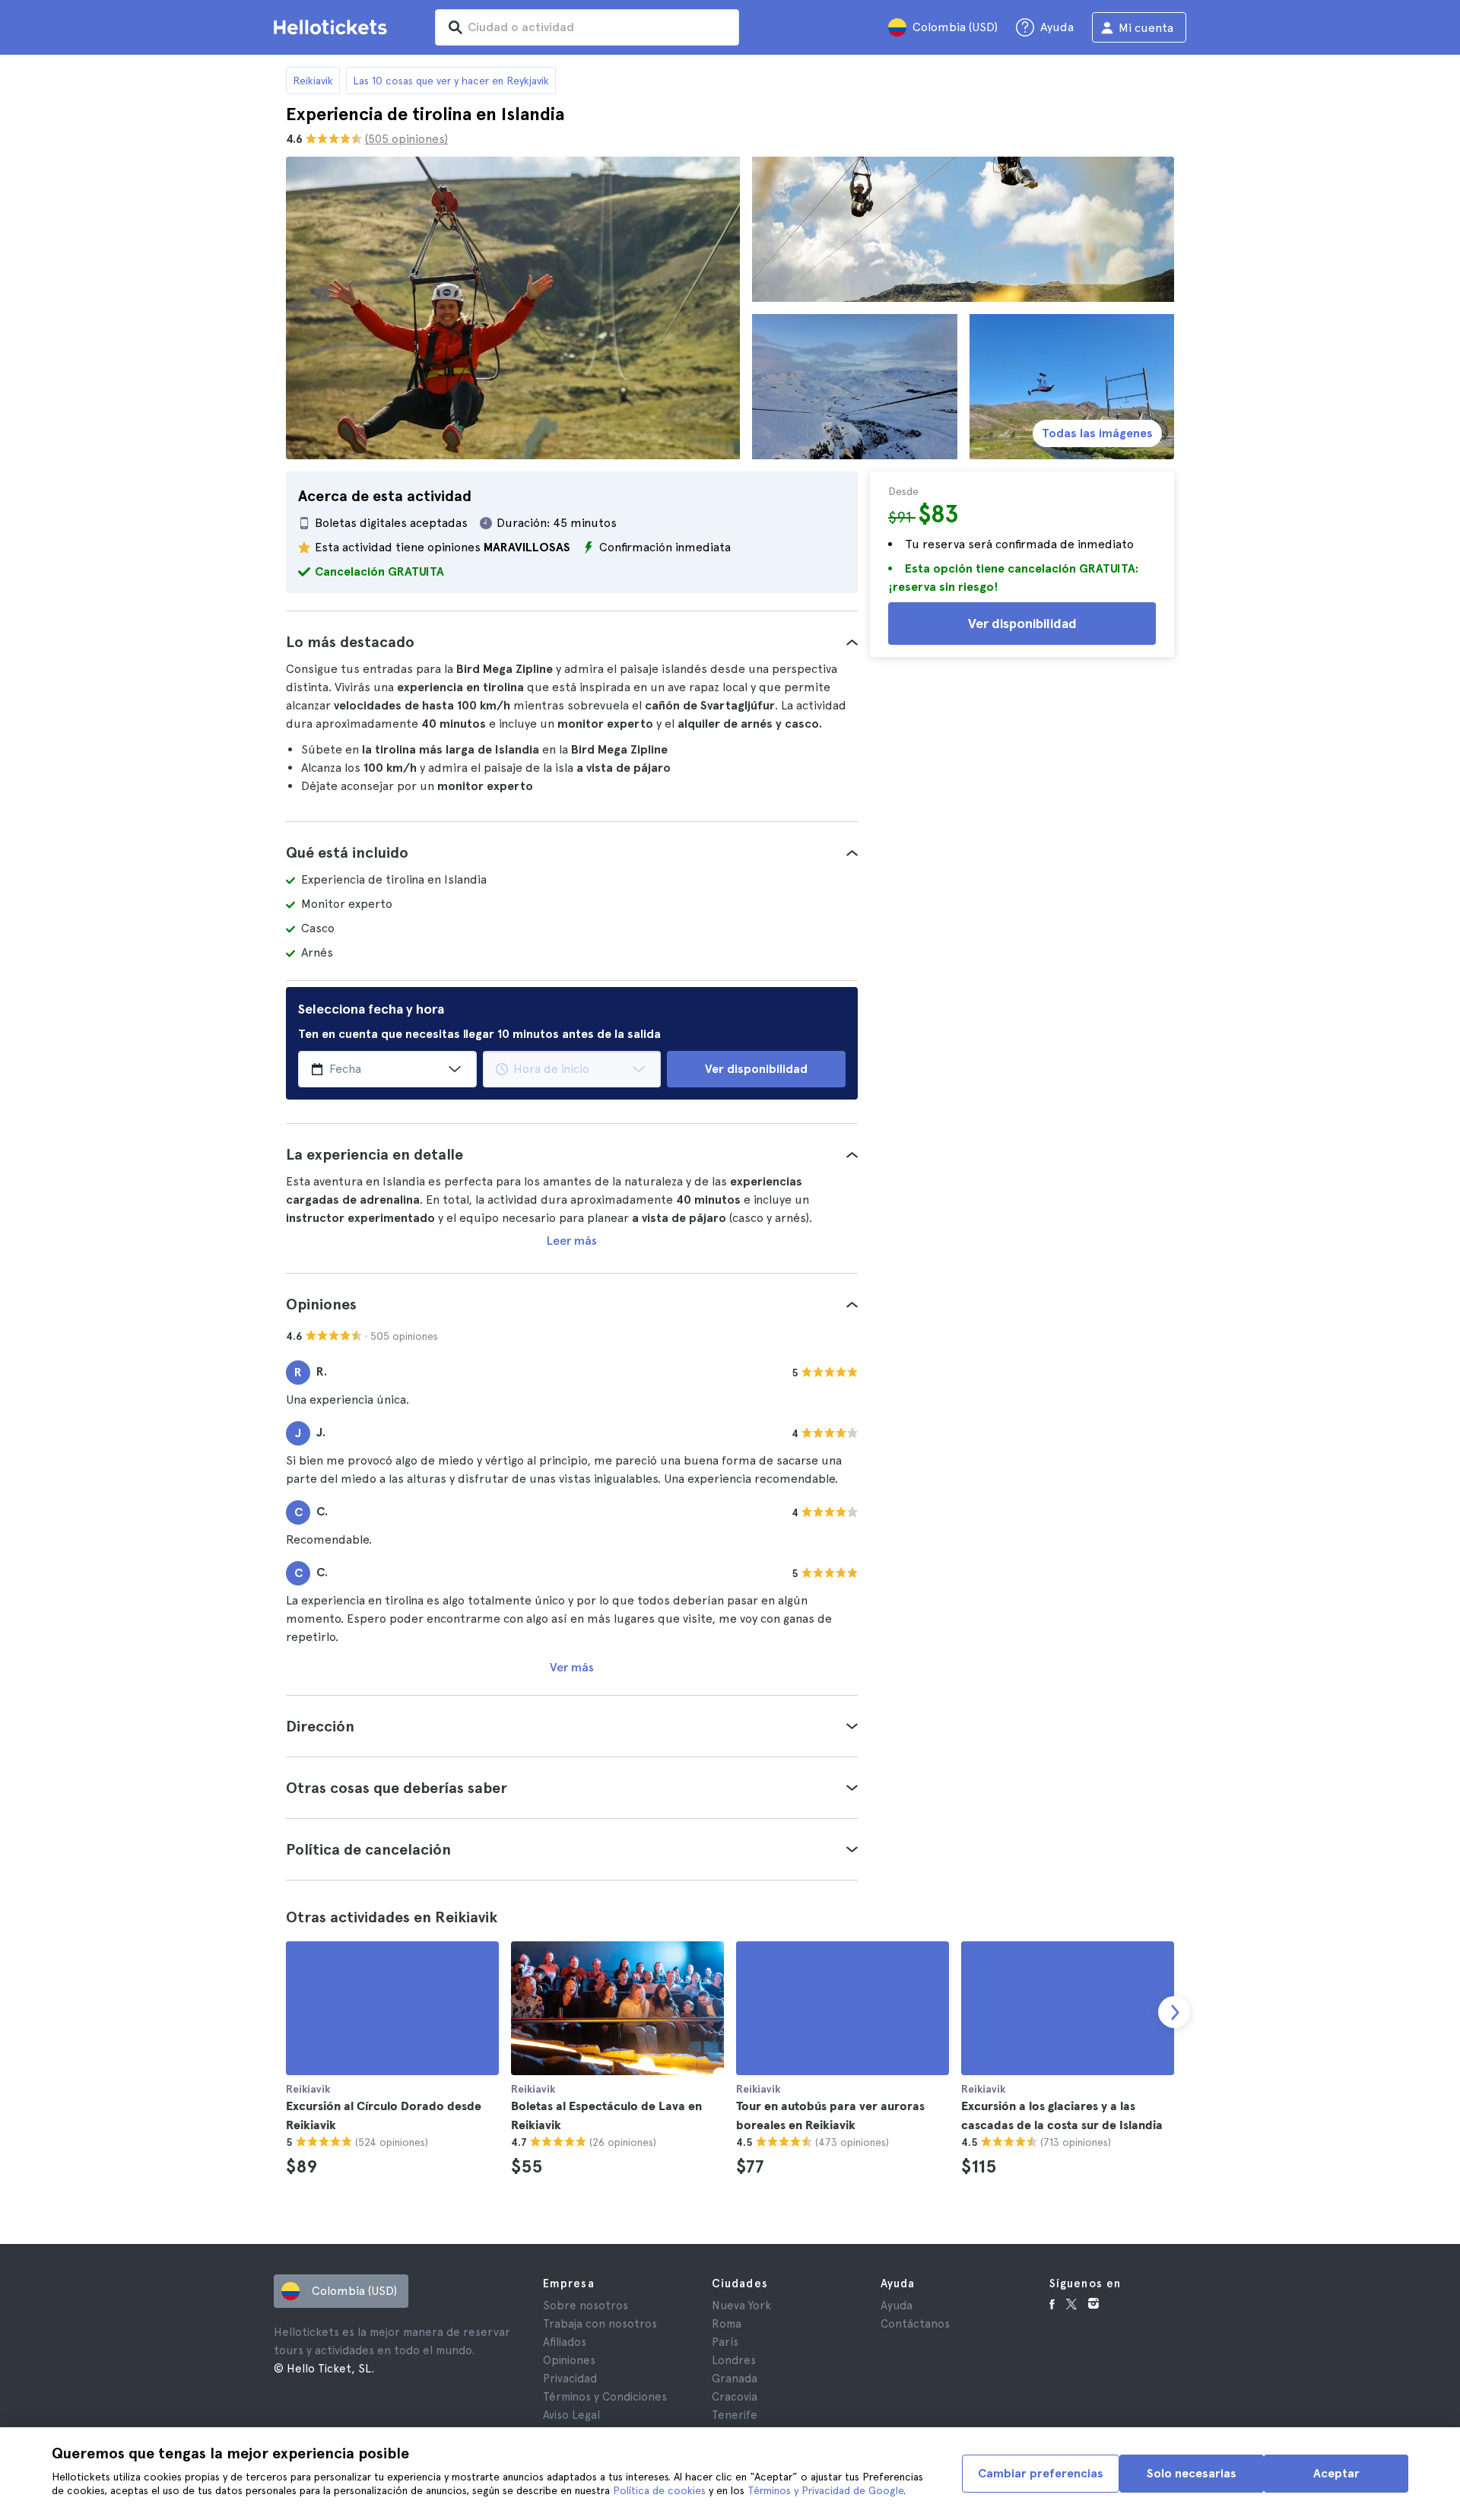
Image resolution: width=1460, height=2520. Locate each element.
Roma (727, 2324)
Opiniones (569, 2360)
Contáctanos (915, 2324)
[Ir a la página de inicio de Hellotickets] (333, 27)
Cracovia (735, 2397)
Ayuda (897, 2306)
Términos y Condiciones (605, 2397)
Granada (735, 2379)
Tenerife (735, 2415)
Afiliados (565, 2342)
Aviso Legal (571, 2415)
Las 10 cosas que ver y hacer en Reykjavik (451, 81)
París (725, 2342)
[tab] (572, 642)
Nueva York (741, 2306)
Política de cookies (659, 2490)
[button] (572, 642)
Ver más (572, 1667)
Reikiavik (313, 81)
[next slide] (1174, 2012)
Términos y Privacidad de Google (825, 2490)
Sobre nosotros (586, 2306)
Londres (734, 2360)
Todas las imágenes (1097, 433)
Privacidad (570, 2379)
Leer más (572, 1241)
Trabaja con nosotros (600, 2324)
